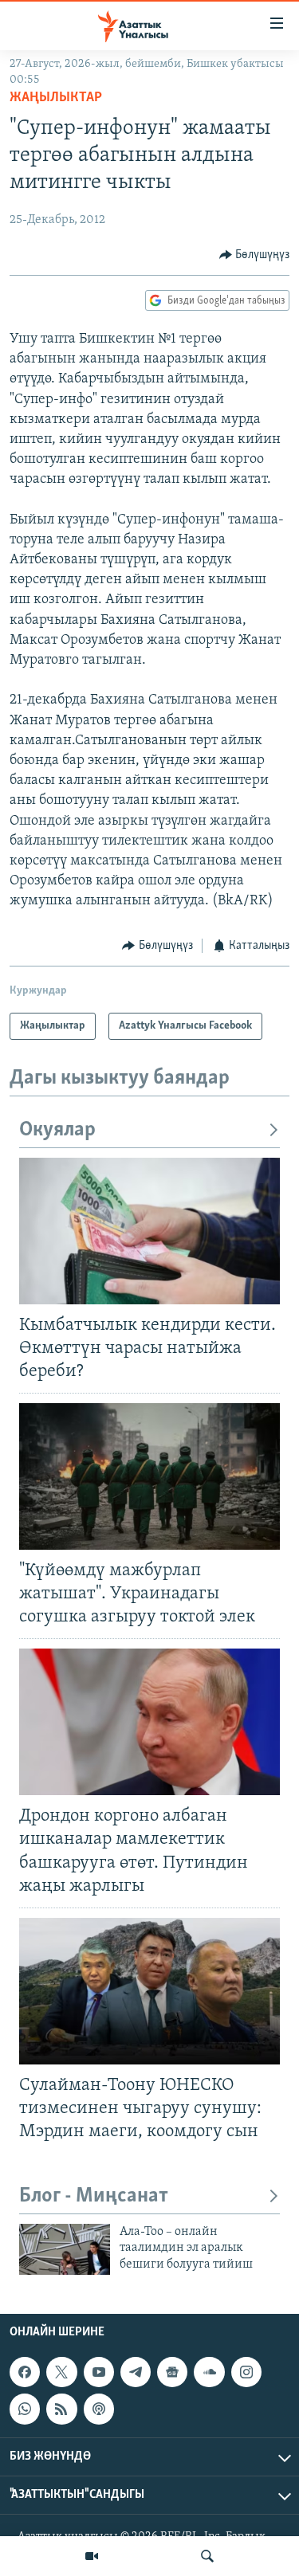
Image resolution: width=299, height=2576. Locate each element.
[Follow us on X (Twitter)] (61, 2372)
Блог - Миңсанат (94, 2196)
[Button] (255, 255)
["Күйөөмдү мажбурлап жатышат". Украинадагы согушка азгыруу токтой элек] (149, 1476)
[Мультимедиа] (92, 2556)
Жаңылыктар (56, 98)
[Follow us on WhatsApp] (25, 2409)
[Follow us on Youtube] (99, 2372)
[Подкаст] (99, 2409)
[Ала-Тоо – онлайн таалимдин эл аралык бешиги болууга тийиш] (65, 2249)
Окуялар (57, 1130)
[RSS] (61, 2409)
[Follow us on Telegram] (136, 2372)
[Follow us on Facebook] (25, 2372)
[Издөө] (207, 2556)
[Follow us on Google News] (172, 2372)
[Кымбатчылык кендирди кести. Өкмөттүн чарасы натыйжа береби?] (149, 1231)
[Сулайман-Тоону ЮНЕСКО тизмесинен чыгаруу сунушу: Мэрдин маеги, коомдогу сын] (149, 1991)
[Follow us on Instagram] (246, 2372)
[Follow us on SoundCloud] (209, 2372)
